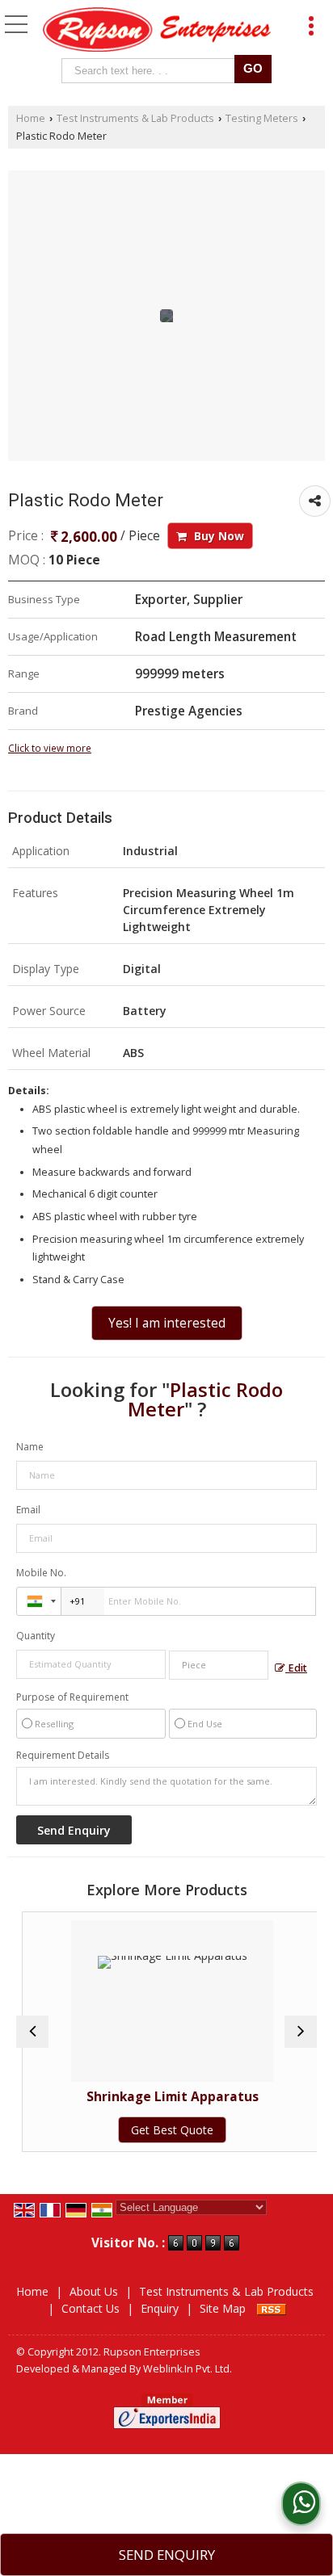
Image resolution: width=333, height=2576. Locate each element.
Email (28, 1510)
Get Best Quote (166, 2130)
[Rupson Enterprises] (157, 31)
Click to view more (50, 748)
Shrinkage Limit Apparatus (167, 2097)
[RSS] (272, 2308)
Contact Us (91, 2308)
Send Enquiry (167, 2555)
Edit (296, 1668)
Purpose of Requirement (72, 1697)
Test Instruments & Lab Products (135, 118)
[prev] (32, 2032)
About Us (94, 2291)
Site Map (223, 2308)
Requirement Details (63, 1756)
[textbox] (152, 71)
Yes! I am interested (167, 1323)
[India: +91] (39, 1601)
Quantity (36, 1636)
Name (30, 1447)
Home (31, 118)
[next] (301, 2032)
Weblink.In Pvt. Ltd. (188, 2369)
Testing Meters (262, 118)
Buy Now (217, 536)
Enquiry (160, 2308)
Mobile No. (41, 1573)
